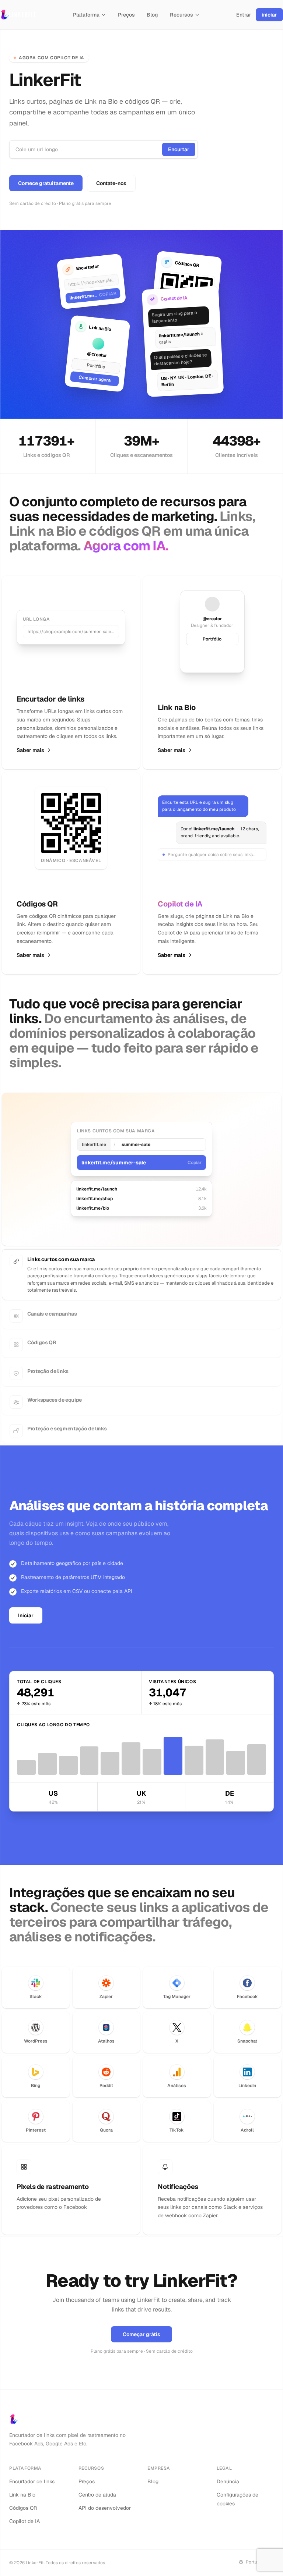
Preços (126, 15)
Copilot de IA (25, 2514)
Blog (152, 15)
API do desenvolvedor (105, 2501)
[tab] (141, 1262)
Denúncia (228, 2474)
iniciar (269, 15)
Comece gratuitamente (46, 183)
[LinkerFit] (18, 15)
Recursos (181, 15)
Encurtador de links (32, 2474)
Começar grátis (141, 2327)
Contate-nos (111, 183)
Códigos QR (23, 2501)
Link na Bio (22, 2488)
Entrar (244, 15)
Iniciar (26, 1608)
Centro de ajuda (97, 2488)
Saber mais (30, 750)
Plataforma (86, 15)
